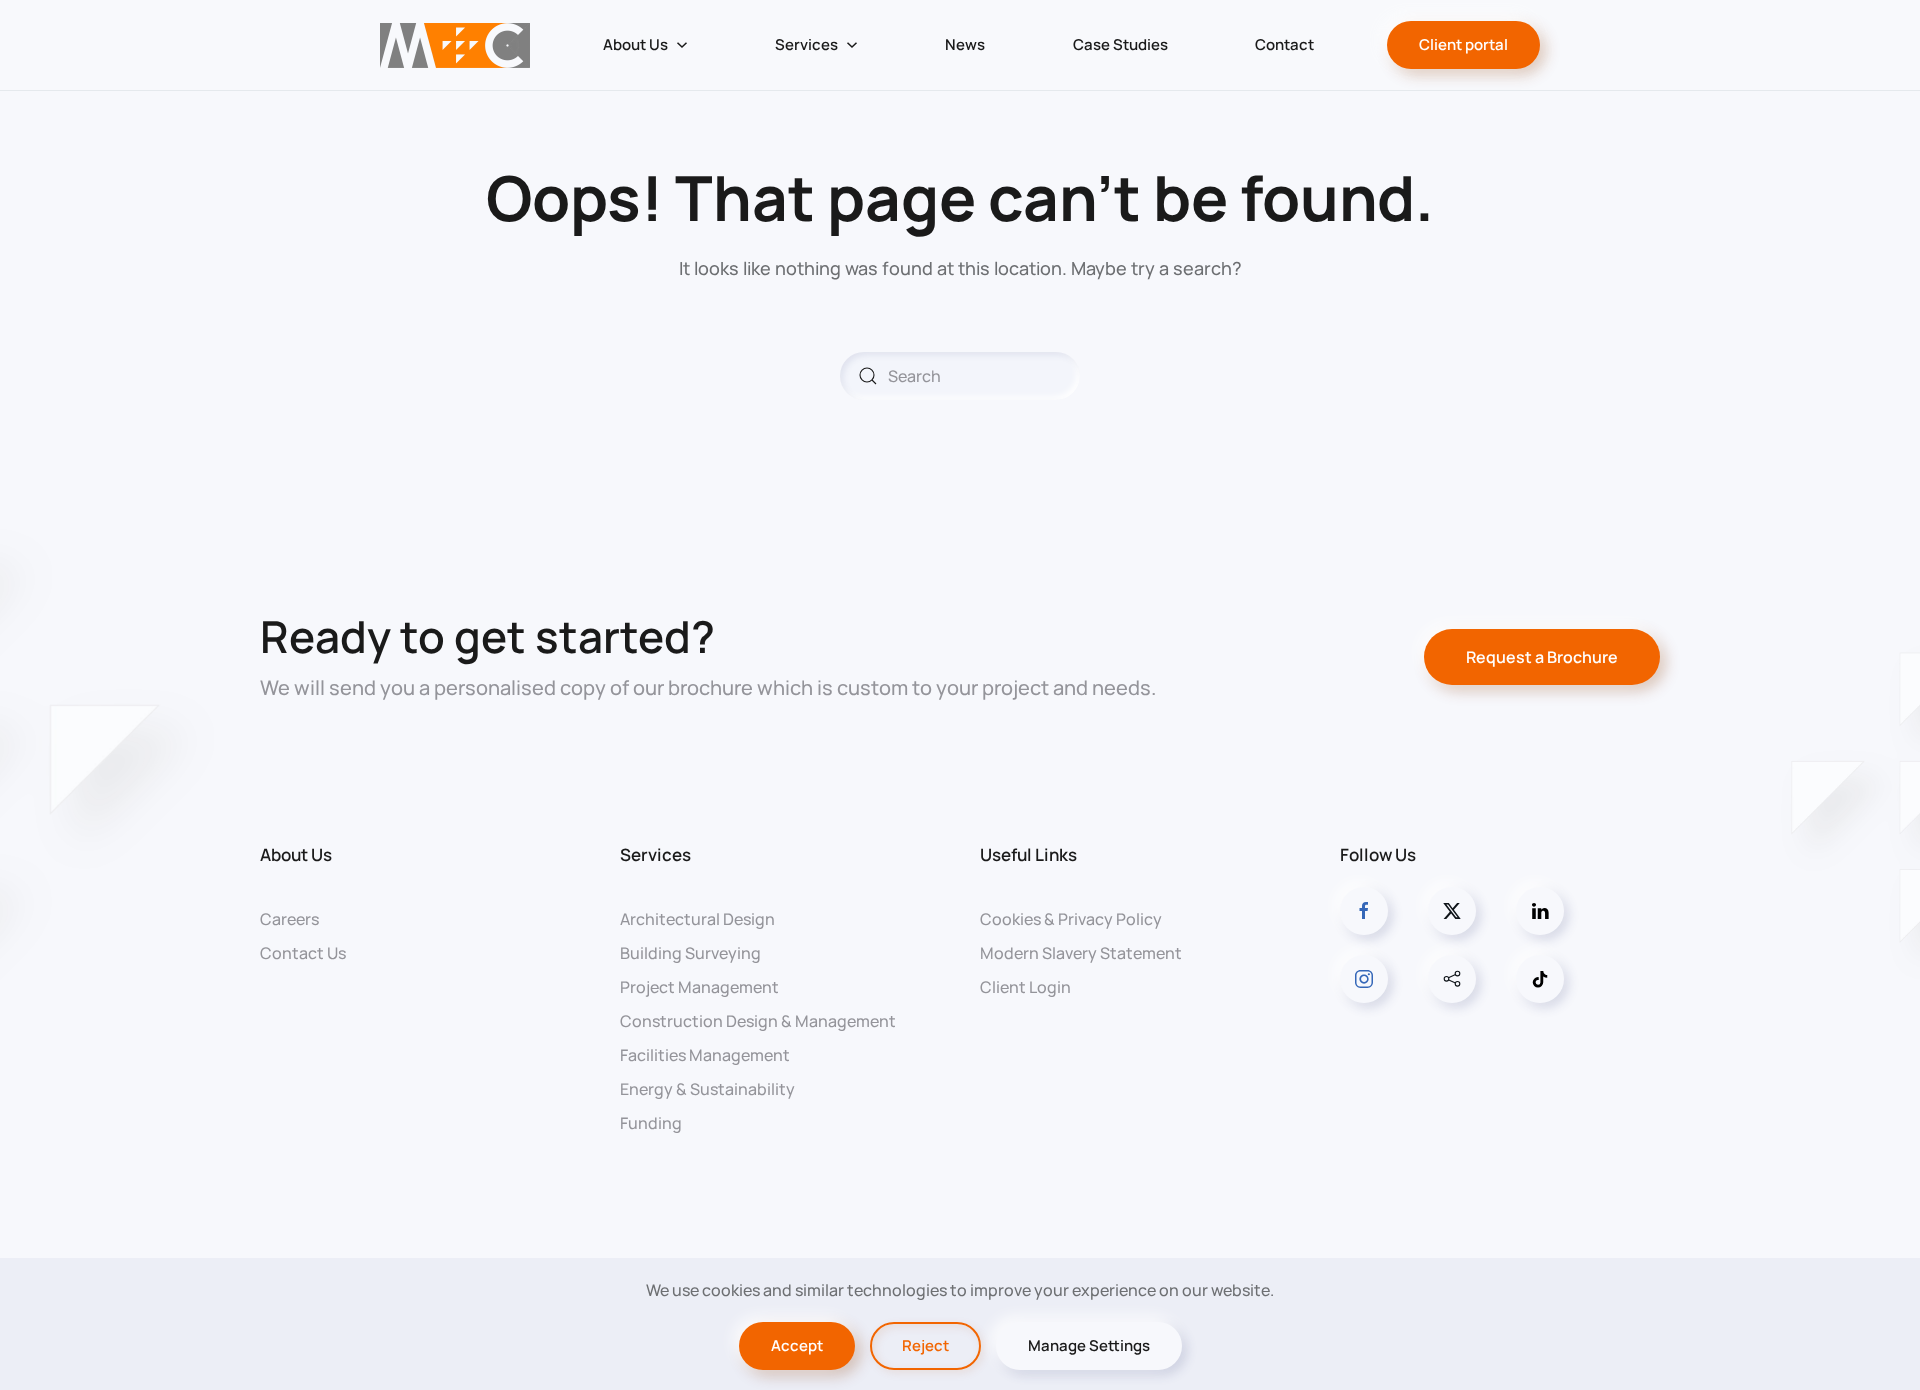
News (965, 44)
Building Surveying (690, 953)
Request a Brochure (1542, 657)
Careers (289, 919)
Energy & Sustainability (707, 1089)
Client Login (1025, 987)
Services (655, 854)
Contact (1284, 44)
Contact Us (303, 953)
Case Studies (1120, 44)
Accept (797, 1345)
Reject (925, 1345)
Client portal (1463, 44)
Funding (651, 1123)
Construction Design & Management (758, 1021)
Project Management (699, 987)
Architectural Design (697, 919)
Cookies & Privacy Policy (1071, 919)
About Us (296, 854)
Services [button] (806, 44)
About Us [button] (635, 44)
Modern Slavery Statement (1081, 953)
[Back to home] (454, 45)
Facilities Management (705, 1055)
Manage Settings (1089, 1345)
